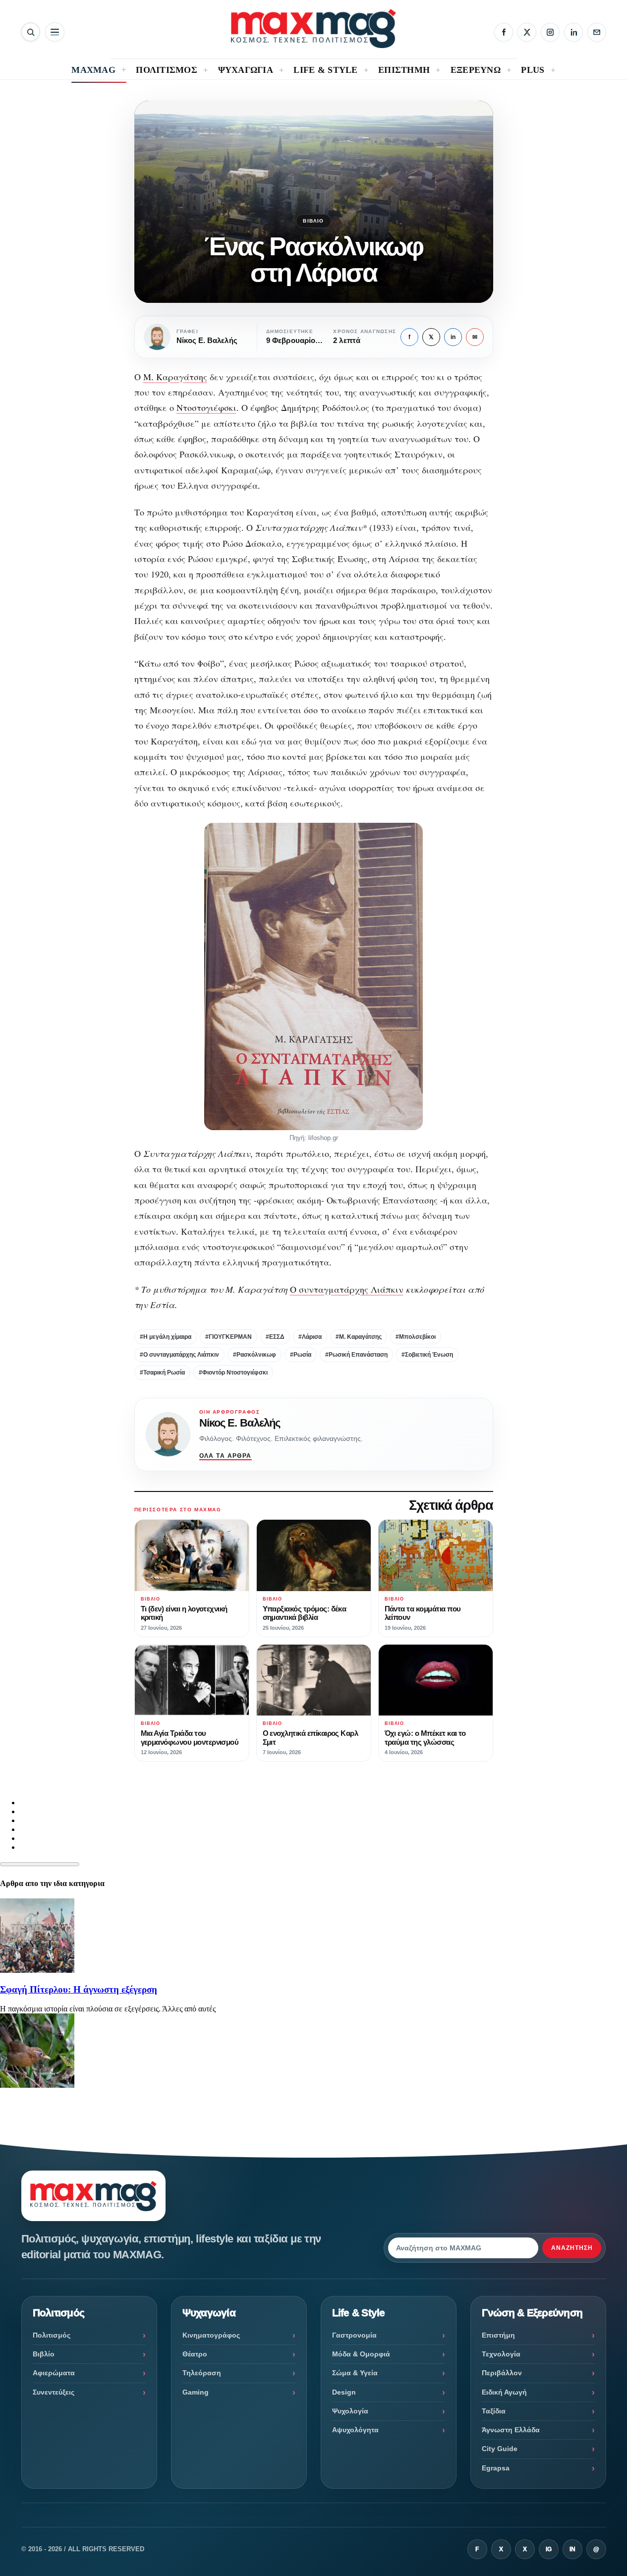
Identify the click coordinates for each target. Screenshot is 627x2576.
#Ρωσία (301, 1355)
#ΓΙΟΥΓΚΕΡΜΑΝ (228, 1337)
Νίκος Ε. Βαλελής (240, 1423)
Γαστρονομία (354, 2335)
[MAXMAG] (313, 29)
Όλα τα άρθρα (226, 1456)
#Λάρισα (310, 1337)
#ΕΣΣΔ (275, 1337)
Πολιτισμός (52, 2335)
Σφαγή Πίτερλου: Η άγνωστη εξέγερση (79, 1989)
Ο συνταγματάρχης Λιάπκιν (347, 1289)
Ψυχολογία (350, 2411)
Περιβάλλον (502, 2373)
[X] (527, 32)
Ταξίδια (494, 2411)
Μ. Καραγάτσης (175, 377)
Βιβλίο (313, 221)
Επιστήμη (498, 2335)
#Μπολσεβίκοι (416, 1337)
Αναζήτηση (572, 2248)
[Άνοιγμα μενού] (55, 32)
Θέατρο (195, 2354)
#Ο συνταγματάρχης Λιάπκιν (179, 1355)
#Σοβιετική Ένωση (427, 1355)
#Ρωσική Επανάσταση (356, 1355)
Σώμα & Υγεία (355, 2373)
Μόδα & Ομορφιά (361, 2354)
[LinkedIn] (573, 32)
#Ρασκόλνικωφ (255, 1355)
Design (344, 2392)
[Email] (597, 32)
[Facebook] (504, 32)
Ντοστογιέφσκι (206, 407)
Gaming (196, 2392)
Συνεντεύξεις (54, 2392)
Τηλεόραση (202, 2373)
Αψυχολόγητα (355, 2430)
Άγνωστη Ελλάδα (511, 2430)
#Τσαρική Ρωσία (162, 1373)
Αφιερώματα (54, 2373)
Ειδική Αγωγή (504, 2392)
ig (549, 2549)
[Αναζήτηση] (30, 32)
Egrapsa (496, 2468)
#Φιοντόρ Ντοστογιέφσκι (233, 1373)
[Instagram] (550, 32)
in (453, 337)
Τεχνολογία (501, 2354)
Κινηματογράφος (211, 2335)
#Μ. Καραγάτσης (359, 1337)
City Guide (500, 2449)
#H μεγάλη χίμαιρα (166, 1337)
